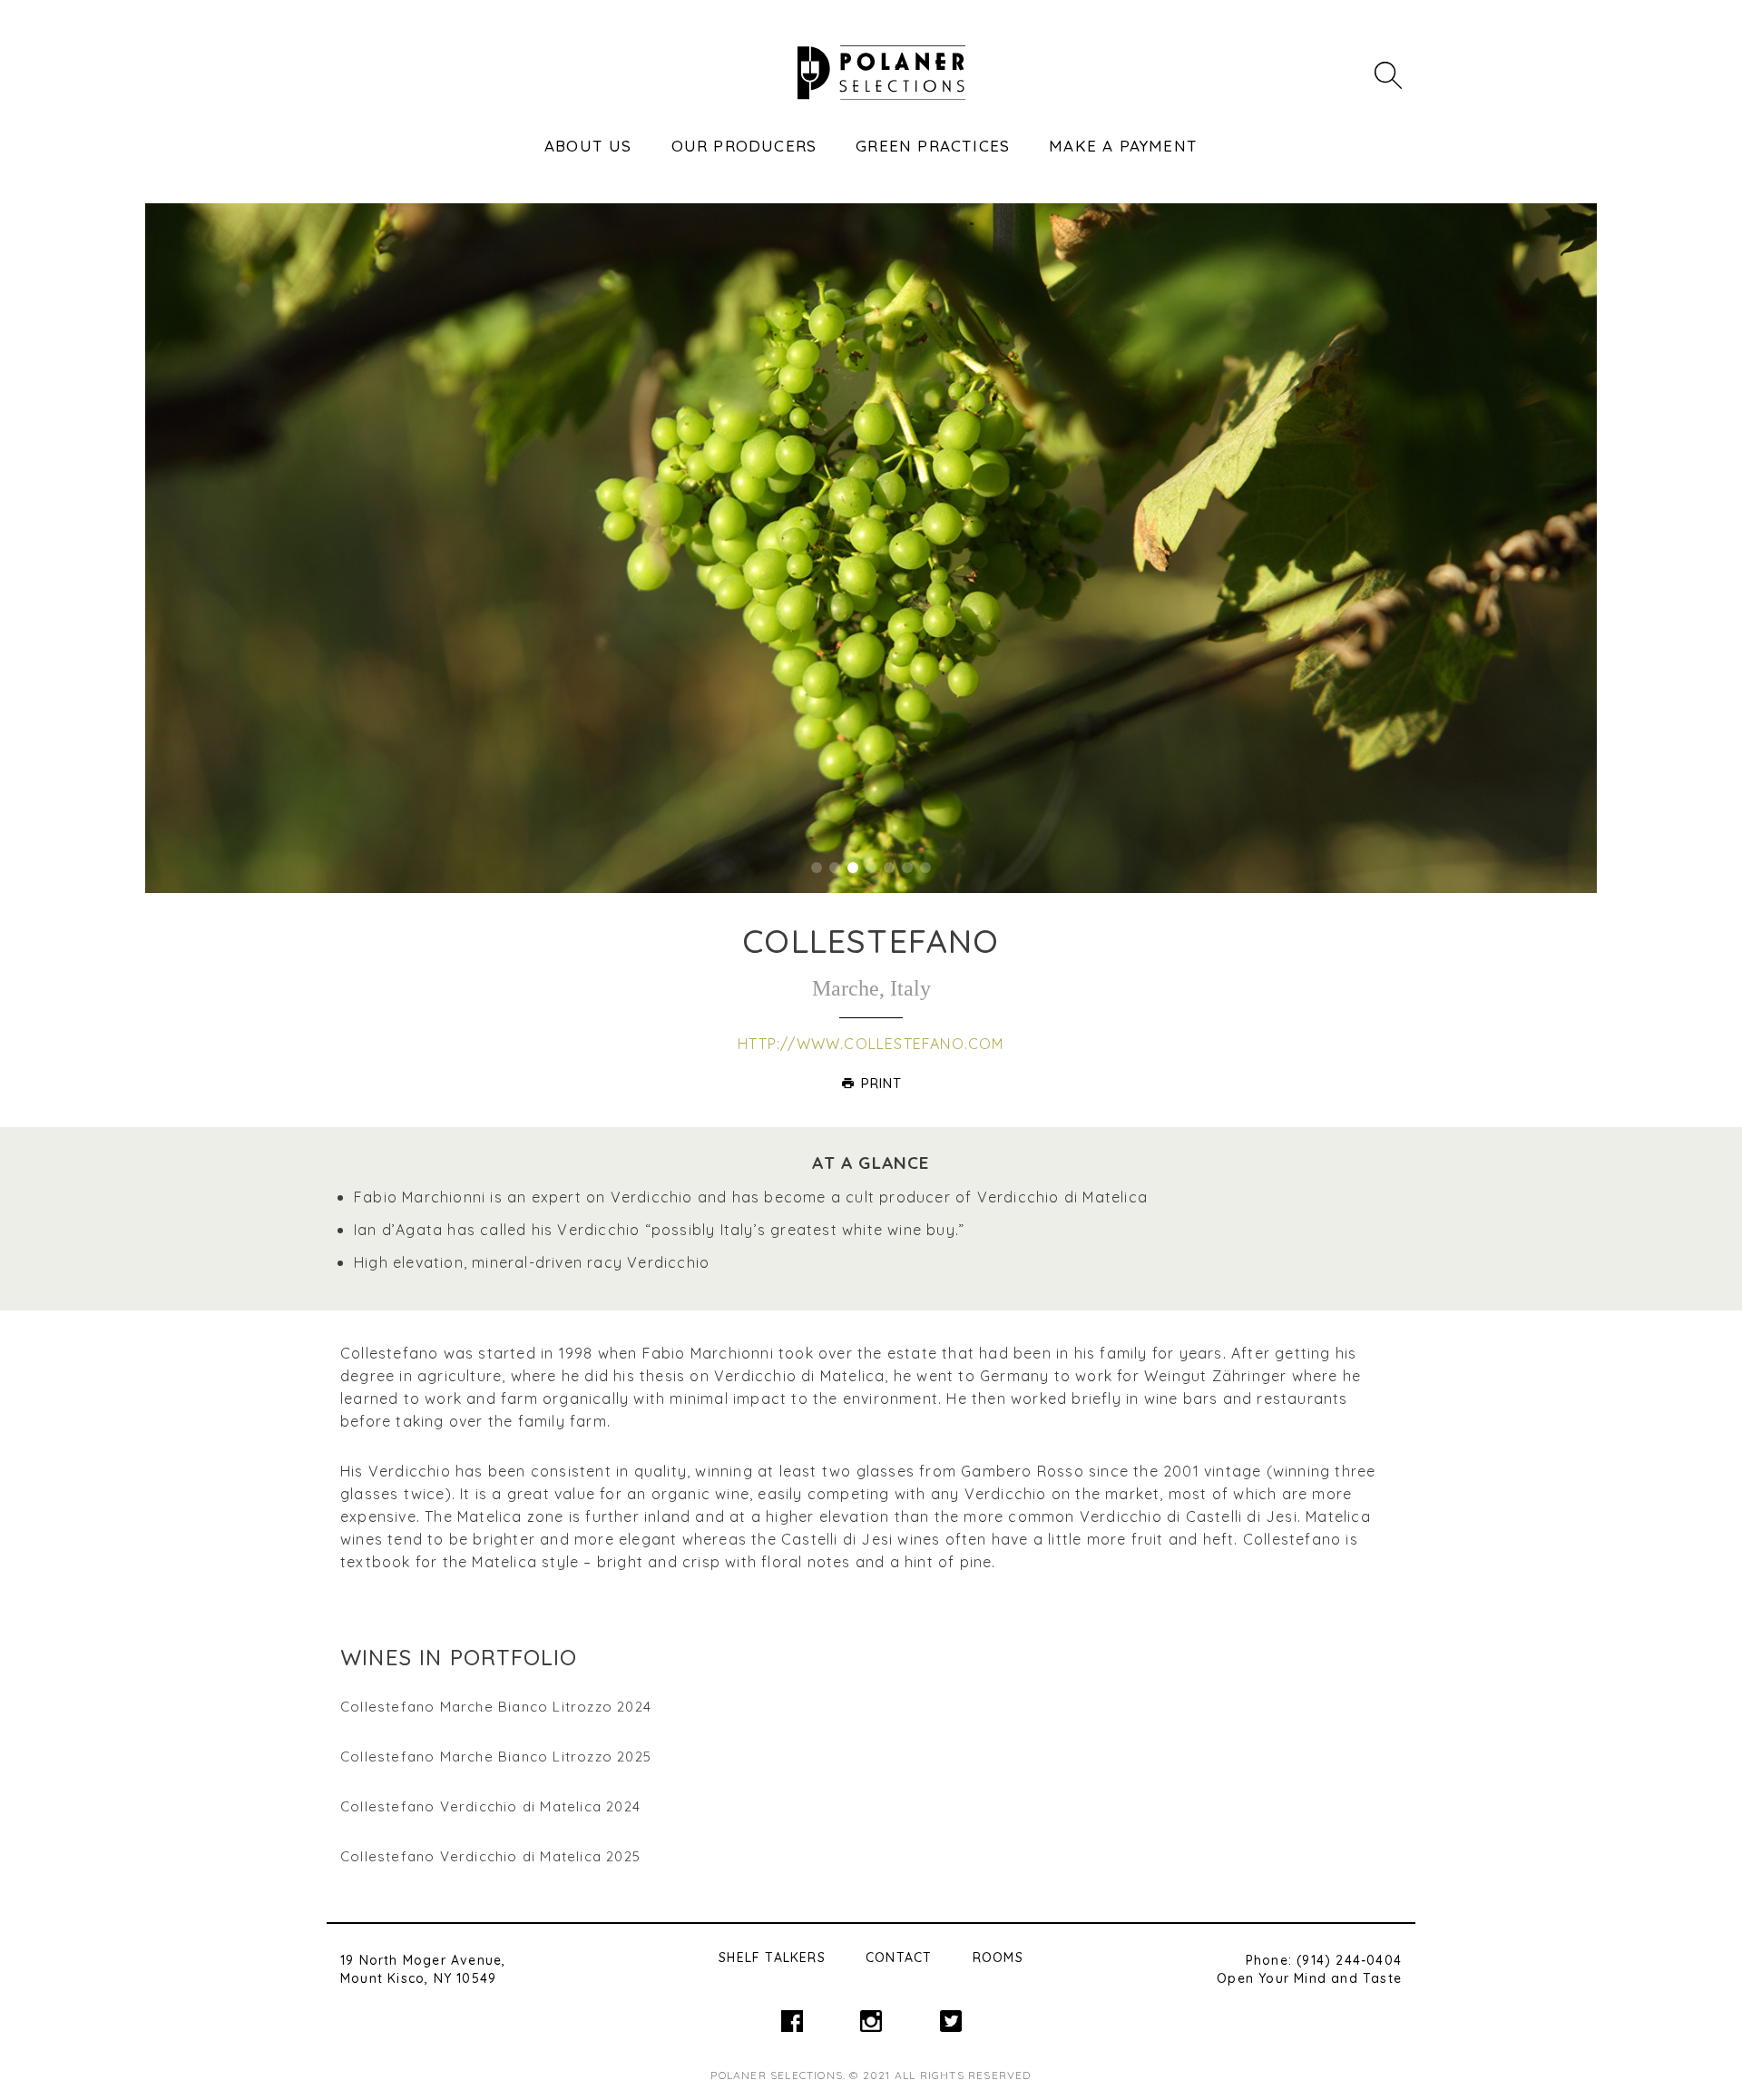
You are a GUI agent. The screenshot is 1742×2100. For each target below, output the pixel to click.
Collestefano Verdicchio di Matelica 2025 (490, 1856)
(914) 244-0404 (1349, 1960)
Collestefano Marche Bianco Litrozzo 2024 (496, 1707)
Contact (899, 1958)
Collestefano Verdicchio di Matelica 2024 (490, 1806)
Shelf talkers (772, 1958)
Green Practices (933, 146)
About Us (588, 146)
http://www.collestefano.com (871, 1044)
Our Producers (744, 146)
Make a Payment (1123, 146)
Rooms (998, 1958)
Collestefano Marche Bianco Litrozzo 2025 (496, 1757)
